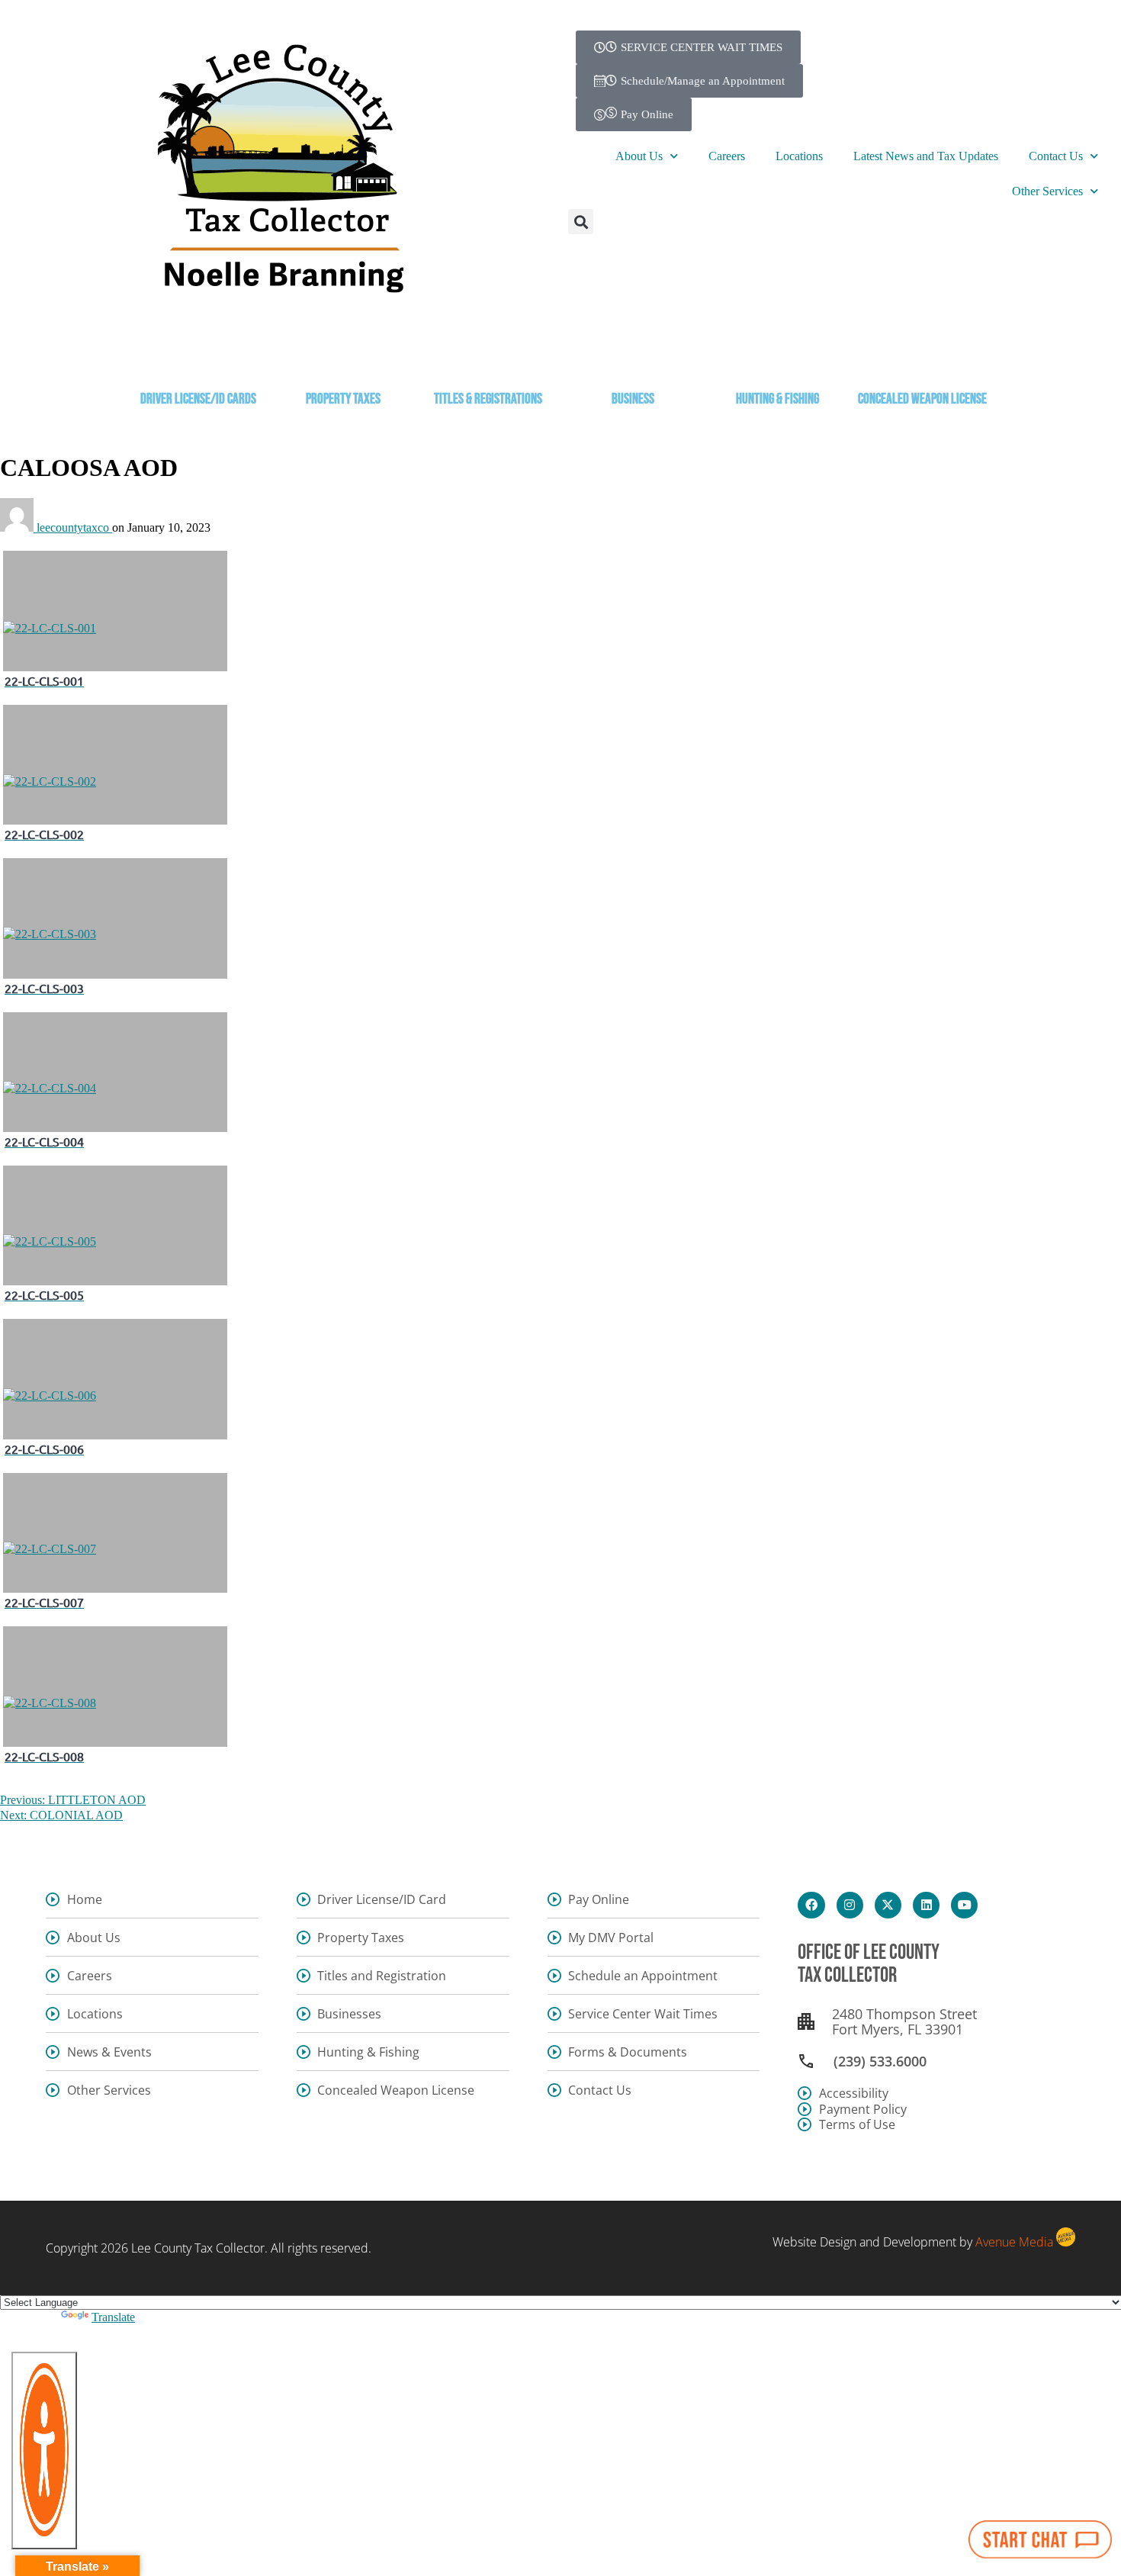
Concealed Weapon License (922, 399)
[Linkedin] (926, 1905)
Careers (727, 156)
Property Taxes (343, 399)
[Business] (633, 357)
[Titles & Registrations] (488, 357)
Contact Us (1056, 156)
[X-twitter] (888, 1905)
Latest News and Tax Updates (926, 156)
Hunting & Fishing (777, 399)
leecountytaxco (74, 527)
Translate (113, 2317)
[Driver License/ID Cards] (198, 357)
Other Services (1047, 191)
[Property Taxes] (343, 357)
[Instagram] (850, 1905)
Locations (799, 156)
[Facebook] (811, 1905)
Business (633, 399)
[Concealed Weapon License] (923, 357)
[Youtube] (964, 1905)
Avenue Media (1014, 2242)
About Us (639, 156)
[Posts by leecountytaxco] (18, 527)
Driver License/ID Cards (198, 399)
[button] (581, 222)
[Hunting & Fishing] (778, 357)
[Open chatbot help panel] (1040, 2539)
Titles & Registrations (488, 399)
